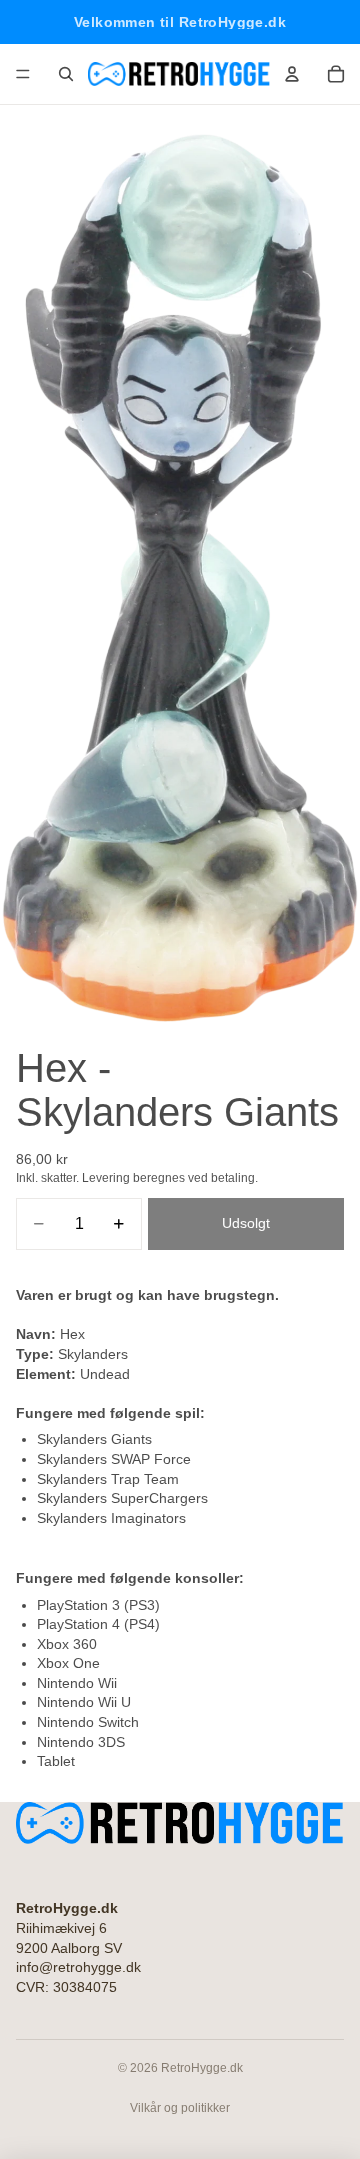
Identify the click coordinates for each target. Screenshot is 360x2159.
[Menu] (23, 74)
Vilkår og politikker (180, 2108)
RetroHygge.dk (202, 2068)
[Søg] (66, 74)
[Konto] (292, 74)
